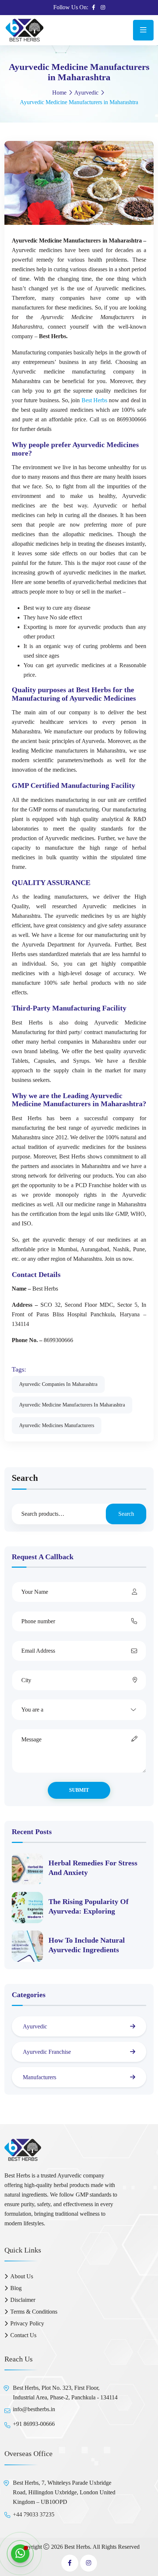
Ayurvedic (86, 93)
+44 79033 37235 (34, 2514)
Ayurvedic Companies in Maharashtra (58, 1384)
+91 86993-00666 (34, 2424)
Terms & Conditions (34, 2312)
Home (59, 93)
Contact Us (23, 2335)
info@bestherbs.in (34, 2409)
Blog (16, 2288)
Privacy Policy (27, 2323)
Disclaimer (23, 2300)
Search (25, 1478)
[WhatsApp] (20, 2554)
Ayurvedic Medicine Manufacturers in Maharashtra (72, 1405)
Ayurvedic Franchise (47, 2052)
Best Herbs (94, 400)
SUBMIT (79, 1790)
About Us (22, 2276)
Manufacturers (39, 2077)
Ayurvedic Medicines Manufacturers (57, 1425)
